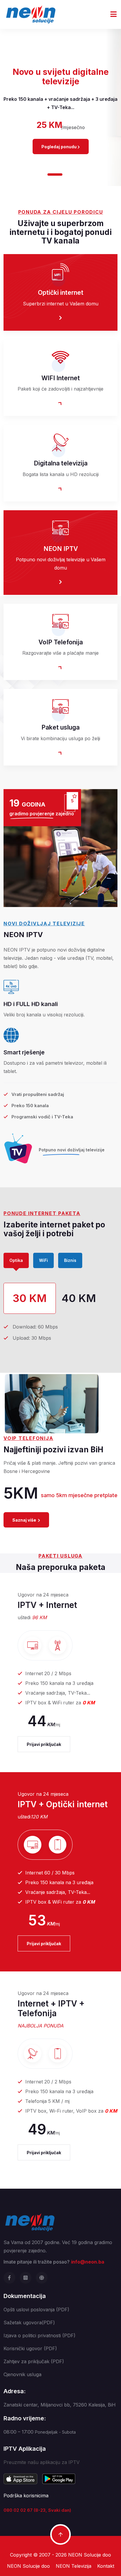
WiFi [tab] (43, 1260)
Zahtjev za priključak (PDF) (34, 2361)
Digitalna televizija (61, 463)
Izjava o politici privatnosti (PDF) (40, 2335)
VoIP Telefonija (61, 642)
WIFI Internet (61, 378)
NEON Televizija (74, 2566)
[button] (41, 175)
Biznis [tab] (70, 1260)
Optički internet (61, 293)
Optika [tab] (16, 1260)
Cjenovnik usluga (22, 2374)
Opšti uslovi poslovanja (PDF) (36, 2310)
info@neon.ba (88, 2262)
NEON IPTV (61, 549)
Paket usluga (60, 727)
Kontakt (106, 2566)
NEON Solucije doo (90, 2555)
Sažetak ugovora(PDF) (29, 2322)
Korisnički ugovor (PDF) (30, 2348)
